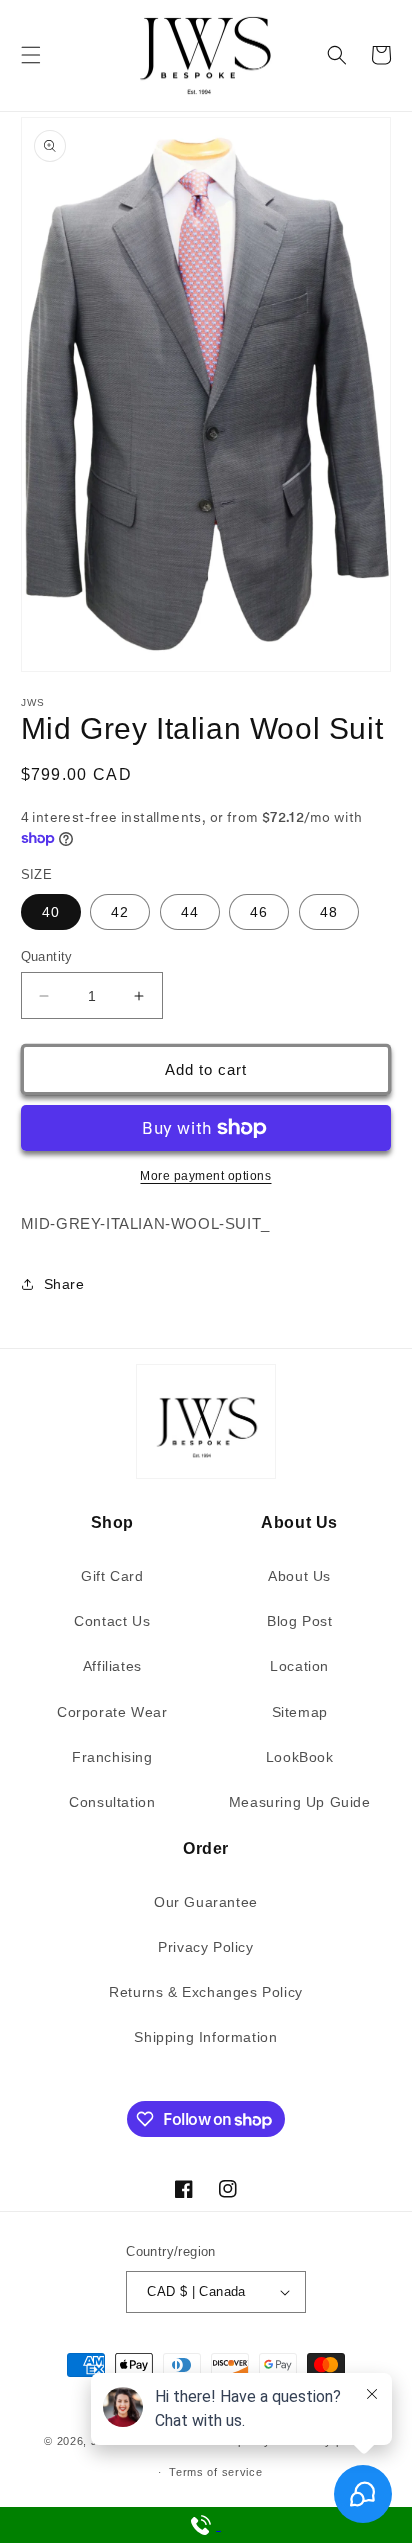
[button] (31, 55)
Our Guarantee (206, 1902)
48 (329, 912)
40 (51, 912)
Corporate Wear (112, 1712)
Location (299, 1666)
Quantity (47, 956)
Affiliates (112, 1666)
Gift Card (112, 1576)
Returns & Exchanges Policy (206, 1992)
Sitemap (300, 1712)
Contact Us (112, 1621)
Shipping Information (205, 2037)
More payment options (205, 1176)
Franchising (112, 1757)
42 (120, 912)
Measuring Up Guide (300, 1802)
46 (259, 912)
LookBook (300, 1757)
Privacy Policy (205, 1947)
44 (190, 912)
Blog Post (299, 1621)
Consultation (112, 1802)
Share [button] (64, 1284)
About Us (299, 1576)
